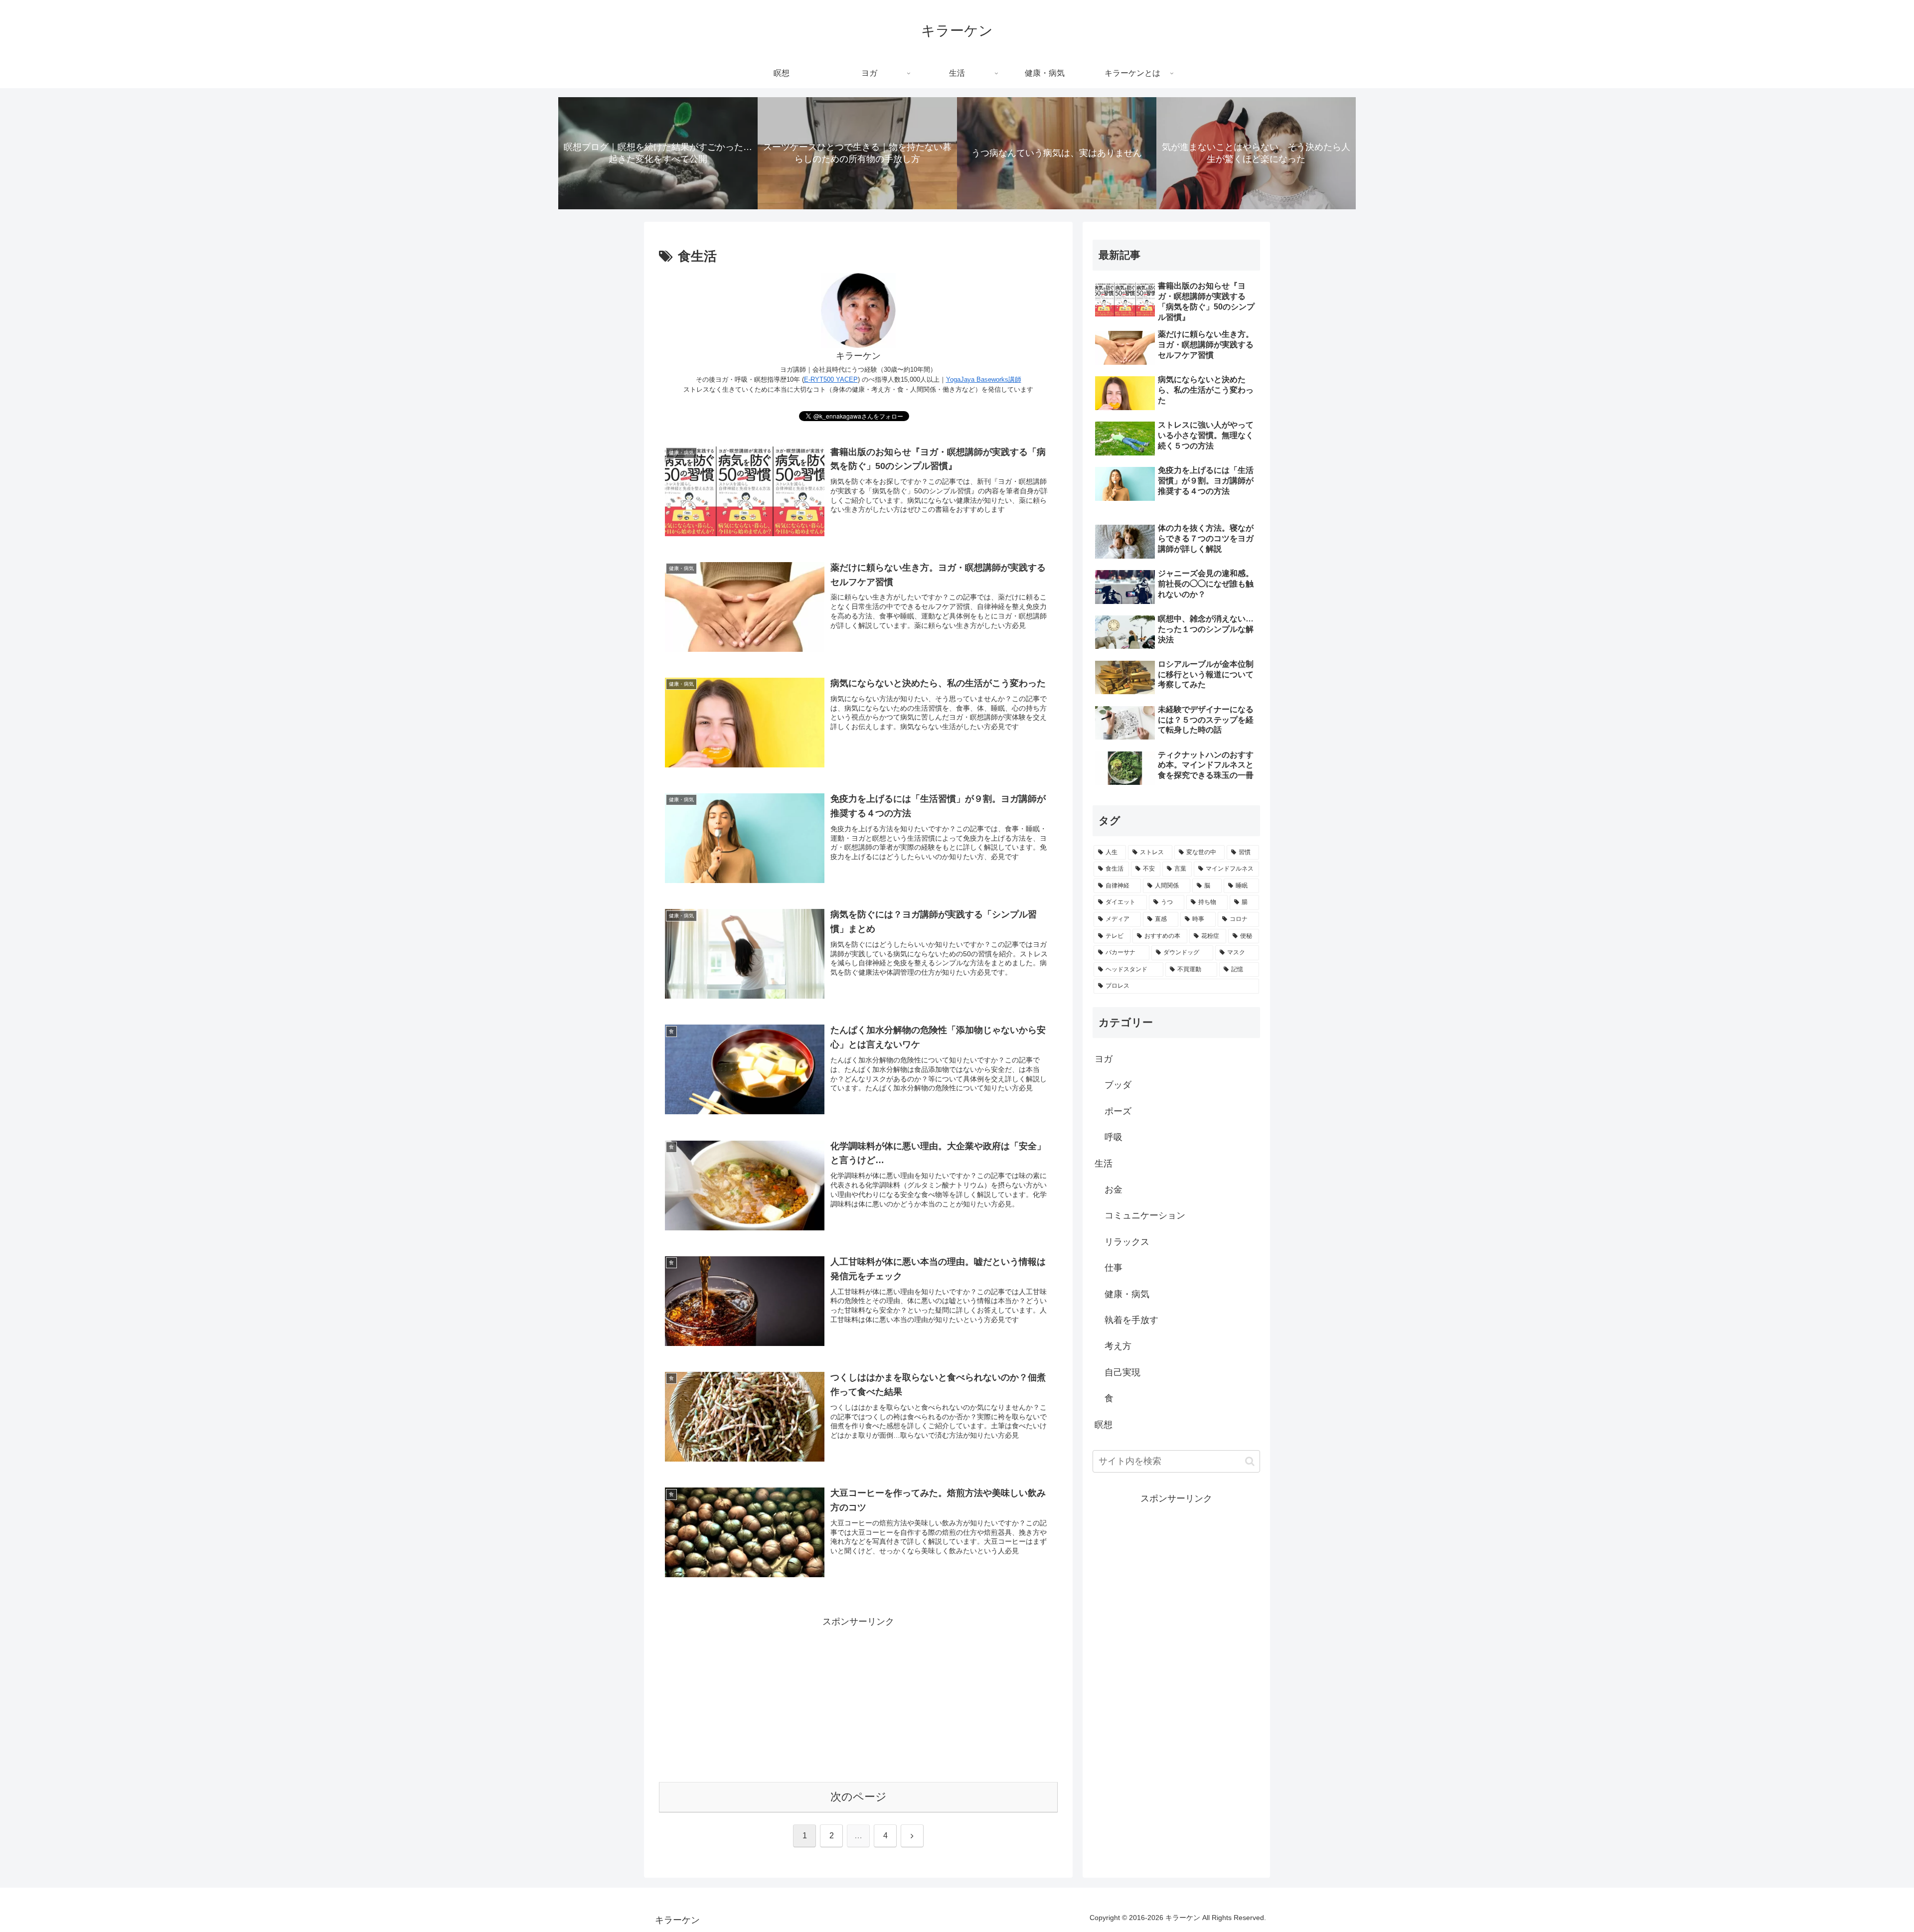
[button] (1250, 1461)
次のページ (859, 1797)
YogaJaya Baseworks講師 (984, 379)
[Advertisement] (858, 1700)
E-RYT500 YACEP (831, 379)
